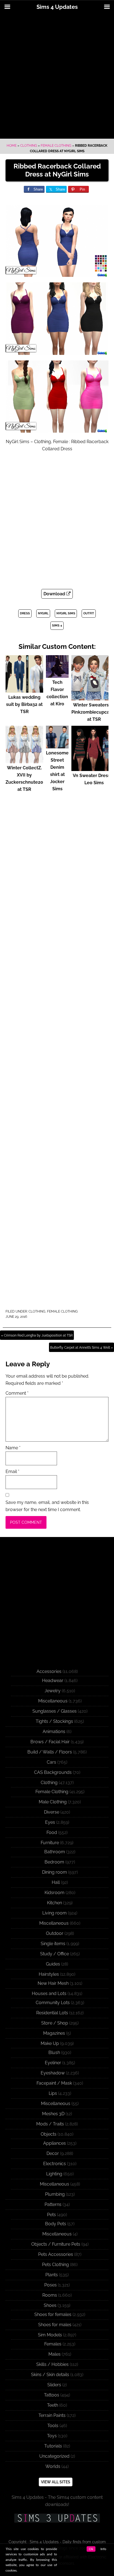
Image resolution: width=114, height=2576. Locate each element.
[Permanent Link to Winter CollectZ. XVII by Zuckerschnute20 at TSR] (24, 761)
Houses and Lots (49, 1993)
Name (13, 1448)
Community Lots (53, 2003)
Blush (54, 2053)
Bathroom (55, 1852)
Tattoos (52, 2395)
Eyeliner (53, 2063)
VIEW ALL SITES (56, 2482)
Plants (52, 2275)
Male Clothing (53, 1802)
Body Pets (56, 2224)
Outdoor (55, 1933)
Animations (54, 1732)
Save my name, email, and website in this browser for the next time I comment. (47, 1506)
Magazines (54, 2033)
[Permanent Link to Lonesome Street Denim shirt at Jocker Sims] (57, 746)
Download (55, 594)
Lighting (54, 2174)
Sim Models (50, 2335)
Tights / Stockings (54, 1721)
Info (103, 2549)
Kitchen (55, 1903)
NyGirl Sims (66, 613)
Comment (17, 1393)
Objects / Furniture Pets (56, 2244)
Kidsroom (55, 1893)
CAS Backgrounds (53, 1772)
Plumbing (55, 2194)
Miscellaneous (53, 1701)
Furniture (50, 1843)
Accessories (49, 1671)
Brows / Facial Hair (50, 1742)
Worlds (53, 2466)
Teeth (53, 2405)
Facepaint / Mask (54, 2083)
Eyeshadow (53, 2073)
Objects (49, 2134)
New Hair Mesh (53, 1983)
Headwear (53, 1681)
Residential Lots (52, 2013)
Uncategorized (54, 2456)
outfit (89, 613)
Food (52, 1832)
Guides (53, 1964)
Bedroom (54, 1862)
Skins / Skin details (50, 2375)
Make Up (50, 2043)
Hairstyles (49, 1974)
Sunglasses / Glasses (55, 1711)
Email (12, 1472)
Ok (91, 2549)
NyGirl (43, 613)
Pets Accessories (56, 2254)
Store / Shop (55, 2023)
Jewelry (53, 1691)
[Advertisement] (57, 76)
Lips (53, 2093)
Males (55, 2354)
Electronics (55, 2164)
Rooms (50, 2295)
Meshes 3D (53, 2114)
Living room (55, 1913)
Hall (56, 1882)
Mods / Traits (50, 2124)
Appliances (55, 2143)
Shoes (50, 2305)
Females (53, 2344)
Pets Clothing (55, 2265)
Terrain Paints (52, 2415)
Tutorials (53, 2446)
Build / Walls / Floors (50, 1752)
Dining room (55, 1872)
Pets (51, 2215)
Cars (51, 1762)
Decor (53, 2153)
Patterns (53, 2204)
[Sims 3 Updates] (57, 2518)
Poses (50, 2285)
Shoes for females (53, 2314)
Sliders (54, 2385)
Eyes (50, 1822)
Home (12, 146)
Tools (53, 2426)
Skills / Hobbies (52, 2364)
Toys (52, 2436)
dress (25, 613)
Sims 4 (57, 626)
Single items (53, 1944)
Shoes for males (55, 2325)
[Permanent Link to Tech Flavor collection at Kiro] (57, 675)
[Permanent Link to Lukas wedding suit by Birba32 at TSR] (24, 690)
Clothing (29, 146)
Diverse (52, 1812)
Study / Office (55, 1954)
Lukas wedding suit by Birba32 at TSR (24, 704)
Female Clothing (56, 146)
